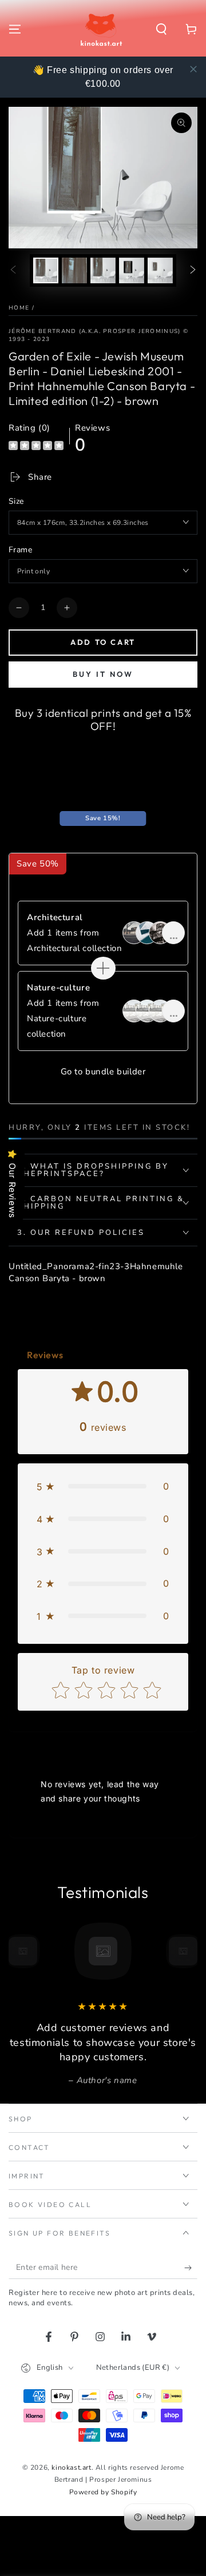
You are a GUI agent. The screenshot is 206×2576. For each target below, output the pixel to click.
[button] (161, 29)
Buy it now (103, 674)
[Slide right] (193, 270)
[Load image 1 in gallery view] (46, 270)
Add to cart (103, 642)
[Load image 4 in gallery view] (132, 270)
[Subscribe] (191, 2268)
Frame (20, 550)
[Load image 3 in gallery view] (103, 270)
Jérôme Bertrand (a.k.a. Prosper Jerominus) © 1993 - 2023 (98, 335)
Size (16, 501)
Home (19, 308)
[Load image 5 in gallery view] (160, 270)
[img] (36, 447)
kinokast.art (71, 2467)
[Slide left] (13, 270)
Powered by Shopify (103, 2492)
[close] (193, 69)
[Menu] (15, 29)
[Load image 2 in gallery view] (74, 270)
